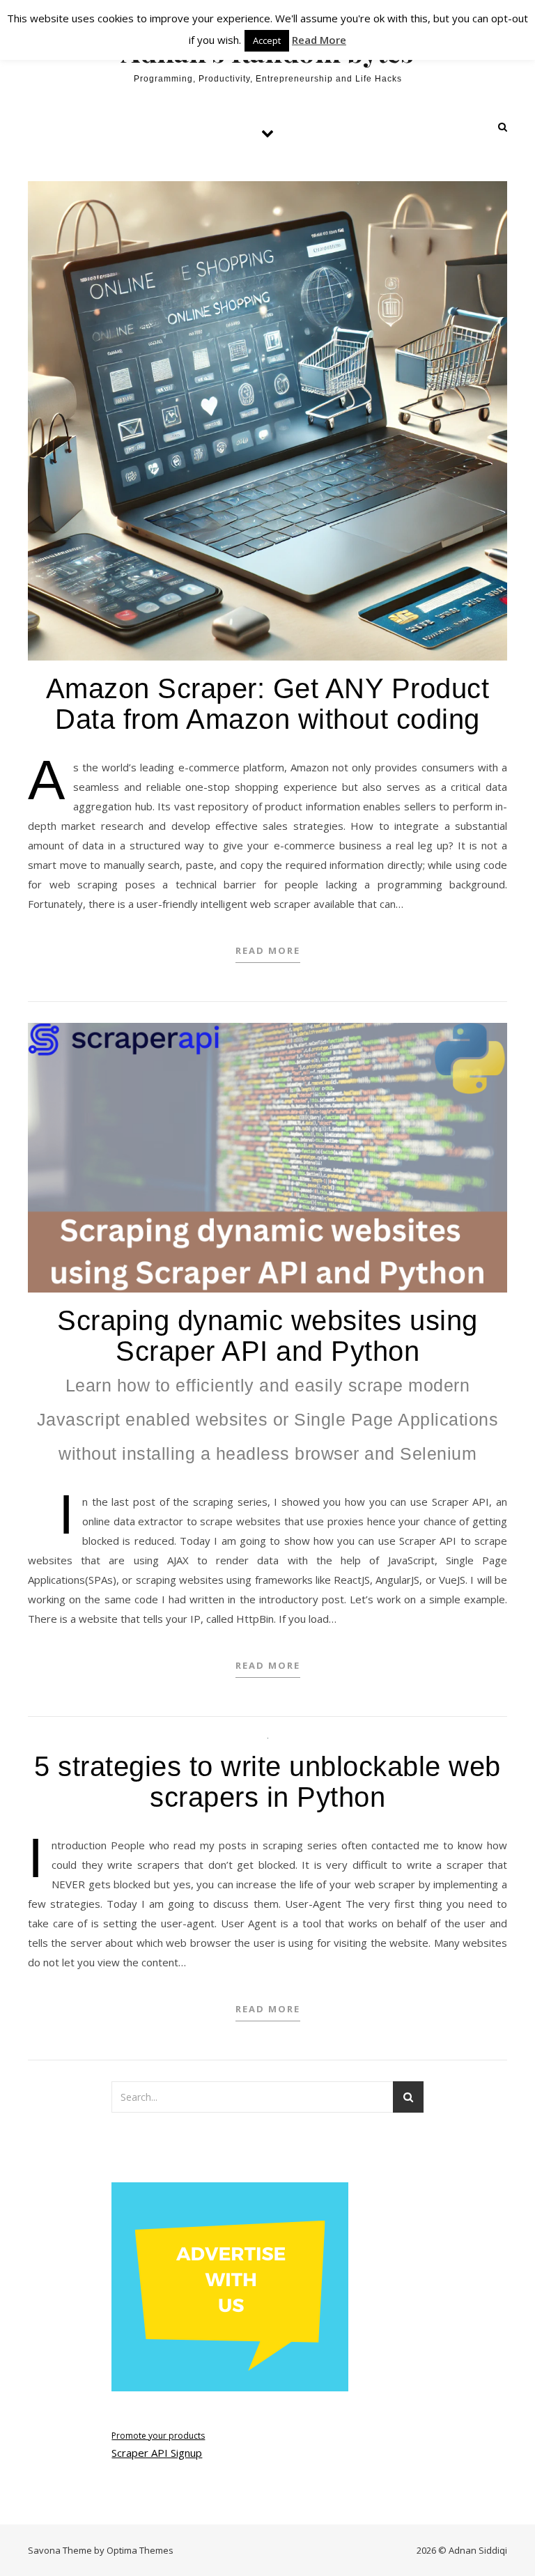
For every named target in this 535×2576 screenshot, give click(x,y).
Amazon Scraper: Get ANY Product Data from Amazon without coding (268, 704)
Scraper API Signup (157, 2453)
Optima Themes (140, 2550)
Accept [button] (267, 40)
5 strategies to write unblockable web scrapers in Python (267, 1782)
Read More (268, 950)
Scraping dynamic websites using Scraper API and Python (268, 1384)
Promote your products (158, 2436)
